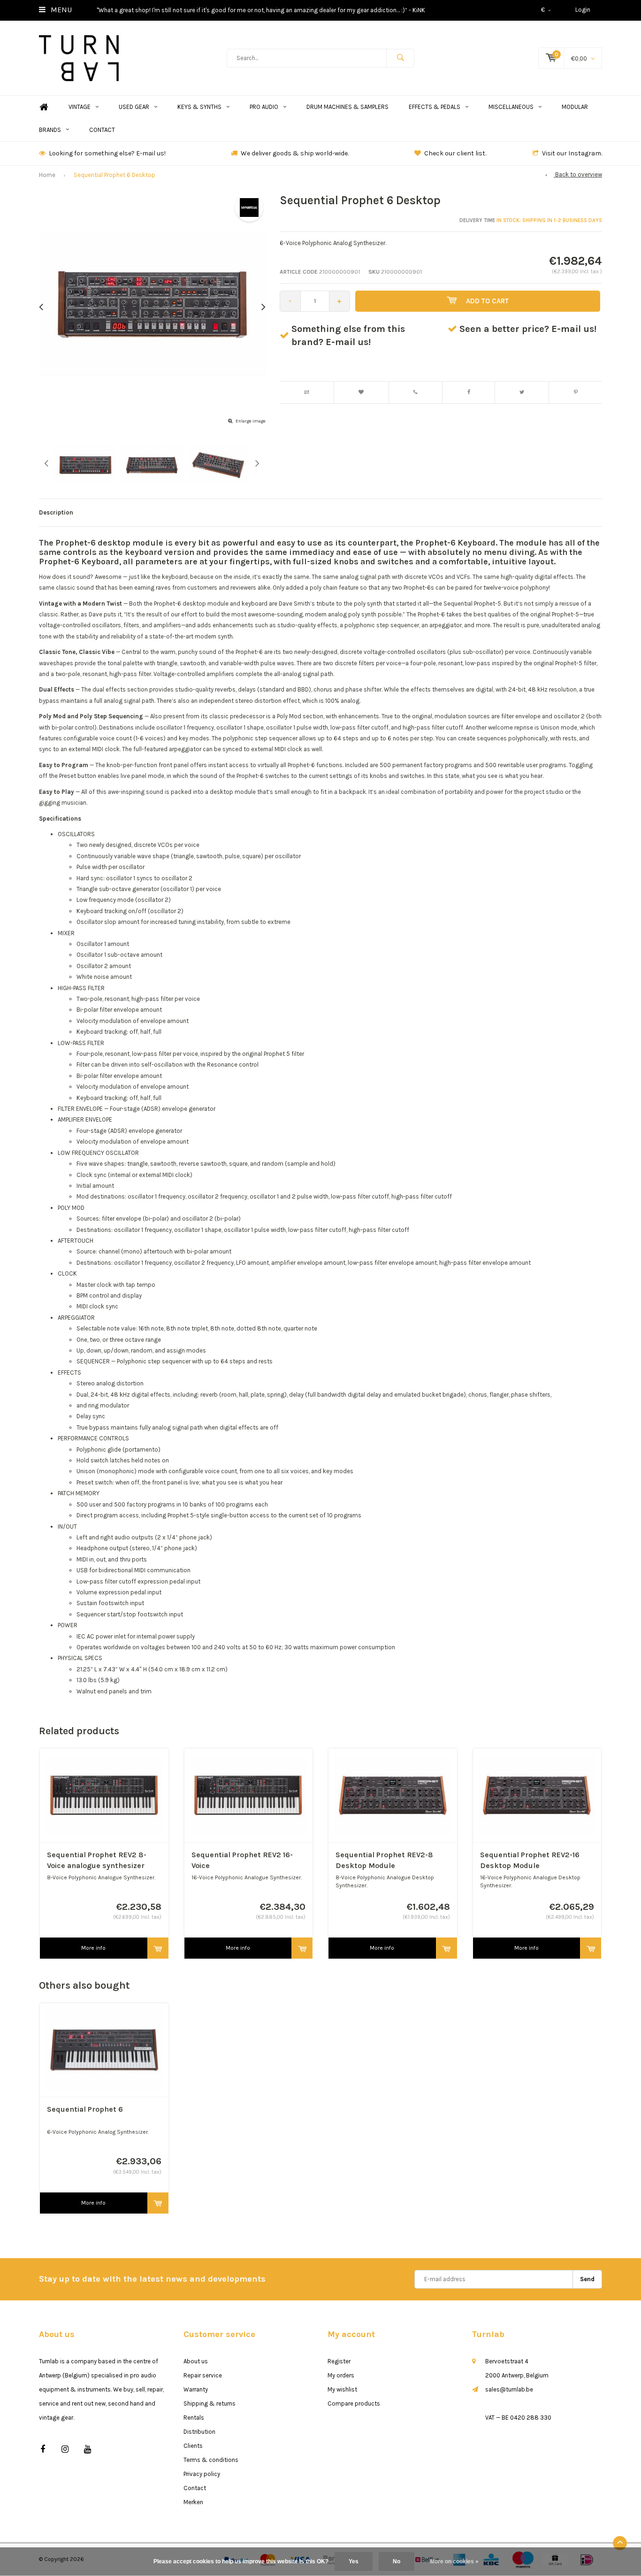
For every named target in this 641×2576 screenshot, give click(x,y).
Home (44, 107)
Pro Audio (264, 107)
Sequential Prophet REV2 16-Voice (242, 1860)
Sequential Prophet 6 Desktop (114, 175)
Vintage (80, 107)
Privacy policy (202, 2474)
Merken (193, 2502)
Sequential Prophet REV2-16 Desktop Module (530, 1860)
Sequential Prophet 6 (85, 2109)
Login (583, 10)
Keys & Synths (199, 107)
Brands (50, 130)
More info (93, 1948)
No (397, 2561)
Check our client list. (455, 153)
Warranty (196, 2389)
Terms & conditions (211, 2460)
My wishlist (342, 2389)
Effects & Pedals (435, 107)
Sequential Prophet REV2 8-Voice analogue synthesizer (97, 1860)
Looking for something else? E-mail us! (107, 153)
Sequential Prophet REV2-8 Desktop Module (384, 1860)
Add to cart (487, 301)
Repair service (203, 2375)
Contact (102, 130)
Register (339, 2361)
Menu (60, 10)
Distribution (199, 2432)
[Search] (400, 58)
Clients (193, 2446)
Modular (575, 107)
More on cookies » (454, 2561)
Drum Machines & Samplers (347, 107)
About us (196, 2361)
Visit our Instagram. (572, 153)
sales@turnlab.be (509, 2389)
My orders (341, 2375)
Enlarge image (251, 421)
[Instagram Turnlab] (65, 2449)
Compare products (354, 2403)
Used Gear (134, 107)
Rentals (194, 2418)
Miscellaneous (511, 107)
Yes (354, 2561)
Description (56, 512)
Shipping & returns (210, 2403)
